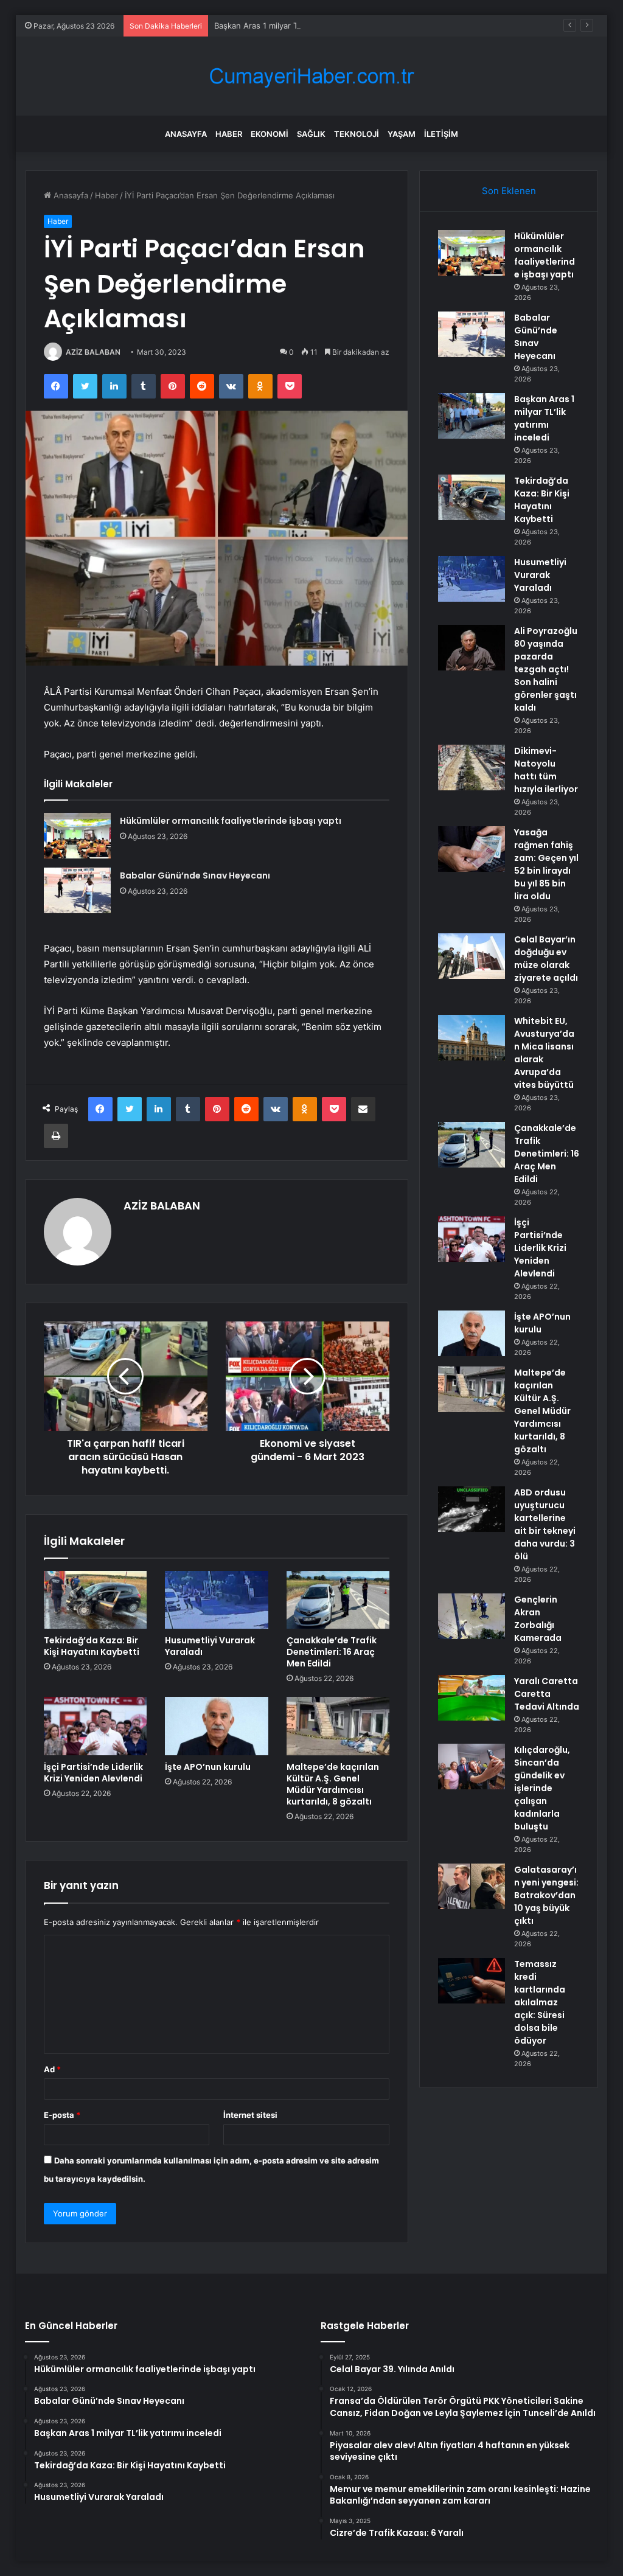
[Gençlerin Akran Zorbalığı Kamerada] (472, 1616)
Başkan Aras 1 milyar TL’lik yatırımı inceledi (293, 26)
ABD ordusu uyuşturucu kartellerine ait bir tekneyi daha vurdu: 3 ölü (545, 1524)
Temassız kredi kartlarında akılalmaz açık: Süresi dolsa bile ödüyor (540, 2002)
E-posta (62, 2115)
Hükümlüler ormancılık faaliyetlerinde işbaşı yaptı (231, 821)
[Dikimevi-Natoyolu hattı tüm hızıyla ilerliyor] (472, 768)
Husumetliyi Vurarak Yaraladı (210, 1646)
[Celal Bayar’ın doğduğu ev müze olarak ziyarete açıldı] (472, 956)
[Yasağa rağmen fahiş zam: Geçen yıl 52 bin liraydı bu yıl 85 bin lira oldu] (472, 849)
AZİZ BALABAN (93, 352)
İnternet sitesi (250, 2115)
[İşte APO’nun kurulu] (217, 1726)
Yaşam (402, 134)
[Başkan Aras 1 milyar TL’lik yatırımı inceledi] (472, 416)
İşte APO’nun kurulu (208, 1767)
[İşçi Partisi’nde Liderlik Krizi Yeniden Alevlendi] (96, 1726)
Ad (52, 2069)
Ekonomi (270, 134)
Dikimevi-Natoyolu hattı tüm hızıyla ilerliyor (546, 770)
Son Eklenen (509, 191)
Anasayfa (186, 134)
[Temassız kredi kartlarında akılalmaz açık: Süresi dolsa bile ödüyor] (472, 1981)
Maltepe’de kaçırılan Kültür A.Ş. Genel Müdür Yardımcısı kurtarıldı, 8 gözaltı (333, 1784)
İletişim (441, 134)
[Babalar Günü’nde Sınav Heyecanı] (77, 890)
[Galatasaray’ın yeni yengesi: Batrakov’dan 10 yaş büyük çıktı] (472, 1886)
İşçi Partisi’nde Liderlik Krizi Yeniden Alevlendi (93, 1773)
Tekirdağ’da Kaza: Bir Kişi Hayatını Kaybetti (92, 1646)
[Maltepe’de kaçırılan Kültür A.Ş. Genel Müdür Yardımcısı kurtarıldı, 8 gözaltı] (338, 1726)
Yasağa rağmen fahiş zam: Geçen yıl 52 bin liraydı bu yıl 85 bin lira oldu (546, 864)
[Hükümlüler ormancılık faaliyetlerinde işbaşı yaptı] (77, 836)
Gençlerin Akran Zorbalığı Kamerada (538, 1619)
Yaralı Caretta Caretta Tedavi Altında (547, 1694)
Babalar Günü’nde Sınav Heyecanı (195, 875)
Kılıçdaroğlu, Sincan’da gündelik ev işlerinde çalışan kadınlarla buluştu (542, 1788)
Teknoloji (357, 134)
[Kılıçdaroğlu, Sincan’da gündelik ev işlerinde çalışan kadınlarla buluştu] (472, 1767)
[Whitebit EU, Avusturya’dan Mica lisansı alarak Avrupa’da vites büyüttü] (472, 1038)
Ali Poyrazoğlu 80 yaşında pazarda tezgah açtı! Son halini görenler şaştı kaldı (546, 669)
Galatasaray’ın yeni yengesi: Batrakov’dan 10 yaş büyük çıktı (546, 1895)
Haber (229, 134)
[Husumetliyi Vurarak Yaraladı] (217, 1600)
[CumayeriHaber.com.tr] (311, 76)
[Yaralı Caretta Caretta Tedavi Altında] (472, 1698)
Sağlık (311, 134)
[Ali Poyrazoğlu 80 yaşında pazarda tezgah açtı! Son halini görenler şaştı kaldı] (472, 648)
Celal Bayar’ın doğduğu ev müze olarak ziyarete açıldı (546, 959)
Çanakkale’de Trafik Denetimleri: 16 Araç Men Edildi (332, 1652)
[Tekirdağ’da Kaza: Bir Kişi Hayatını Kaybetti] (96, 1600)
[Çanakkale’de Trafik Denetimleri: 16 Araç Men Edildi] (338, 1600)
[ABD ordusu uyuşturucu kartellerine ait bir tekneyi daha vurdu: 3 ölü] (472, 1509)
